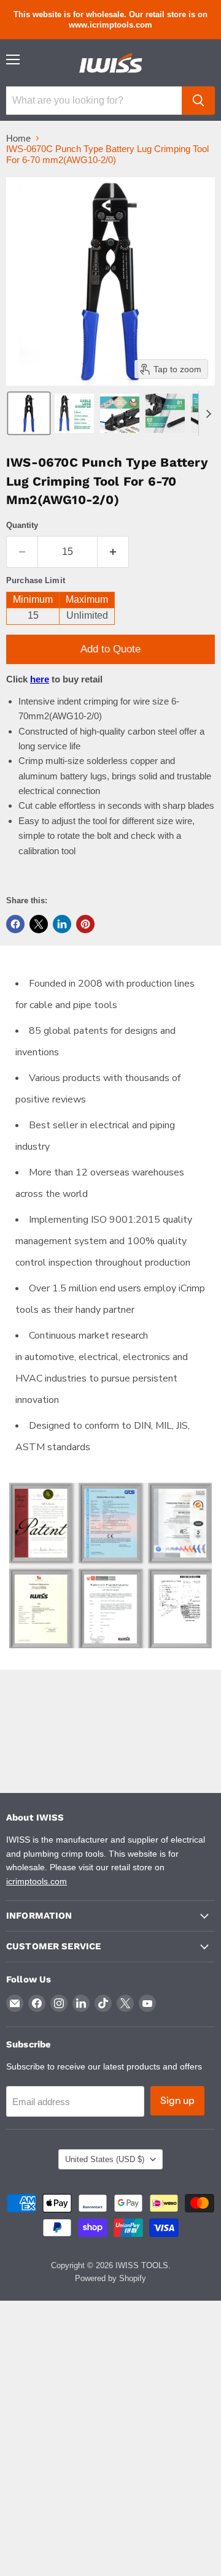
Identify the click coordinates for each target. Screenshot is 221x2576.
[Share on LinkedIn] (62, 924)
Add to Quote (110, 649)
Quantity (22, 525)
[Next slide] (208, 413)
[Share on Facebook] (15, 924)
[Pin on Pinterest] (85, 924)
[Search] (198, 101)
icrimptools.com (37, 1881)
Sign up (177, 2100)
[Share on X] (39, 924)
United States (105, 2159)
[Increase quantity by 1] (113, 552)
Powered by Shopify (110, 2278)
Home (18, 138)
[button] (29, 413)
